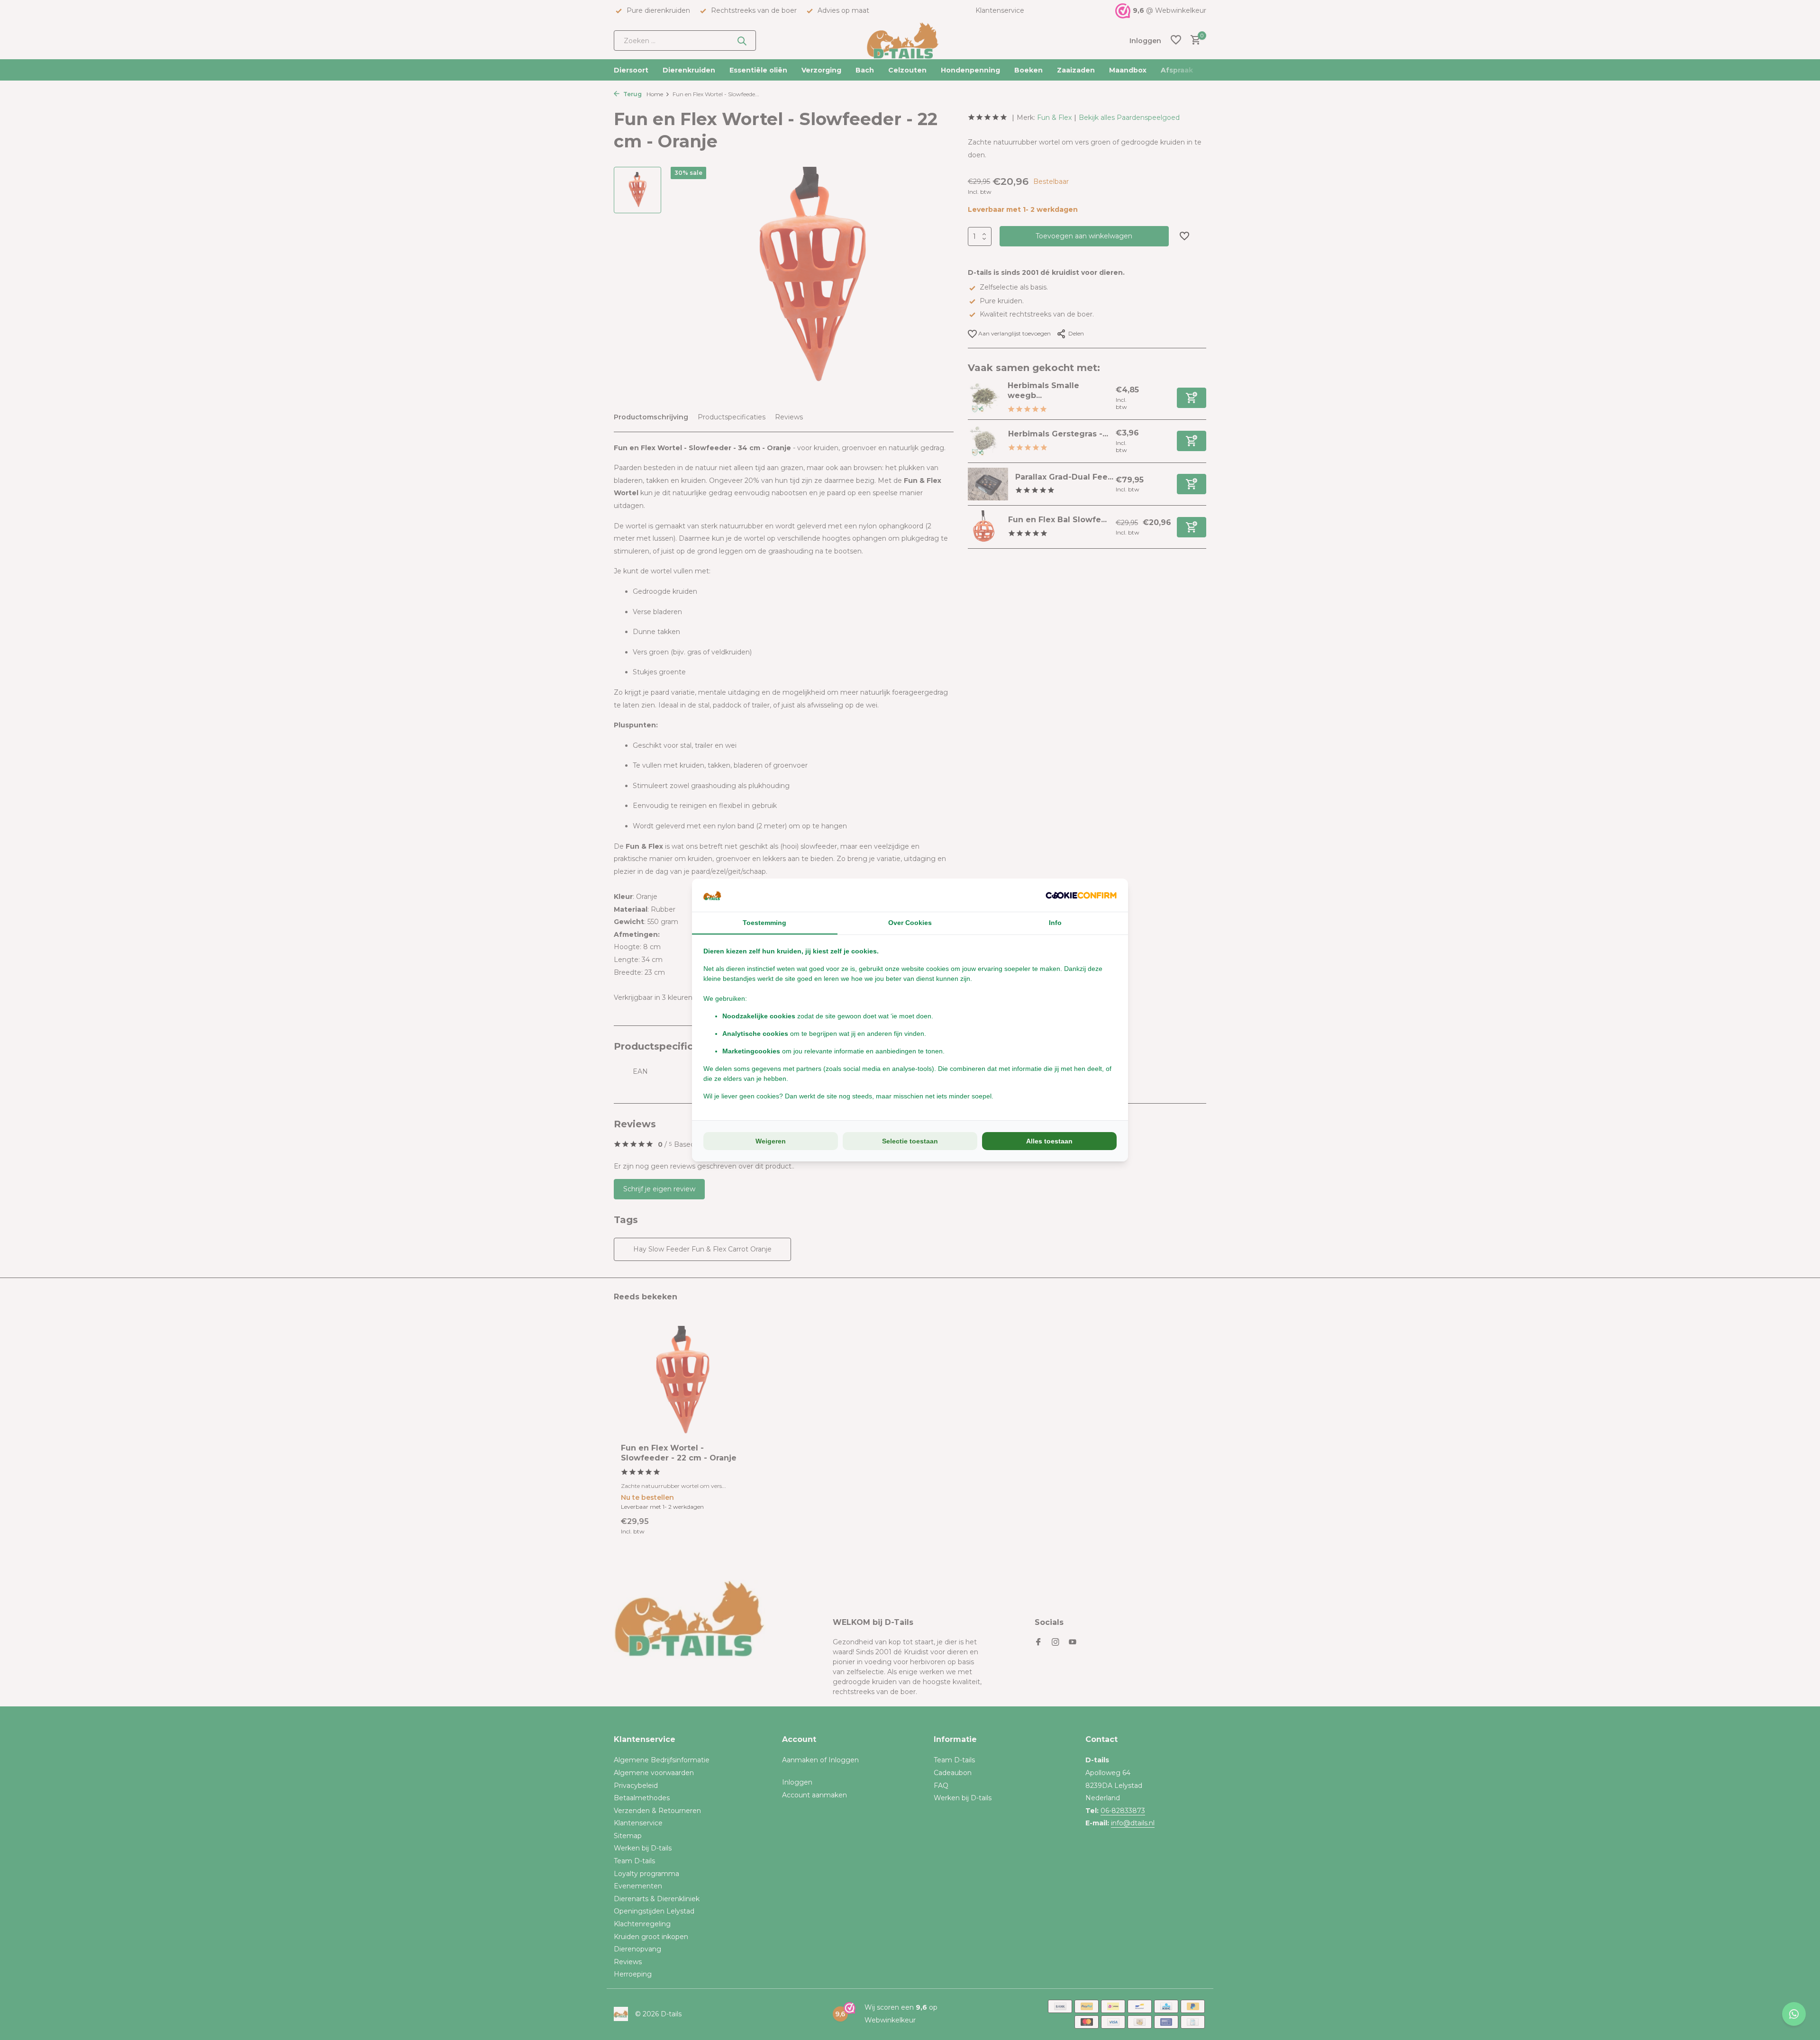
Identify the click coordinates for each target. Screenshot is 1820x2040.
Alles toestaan (1049, 1141)
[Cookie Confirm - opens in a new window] (1081, 895)
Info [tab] (1055, 923)
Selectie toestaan (910, 1141)
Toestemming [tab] (764, 923)
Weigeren (771, 1141)
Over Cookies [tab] (910, 923)
